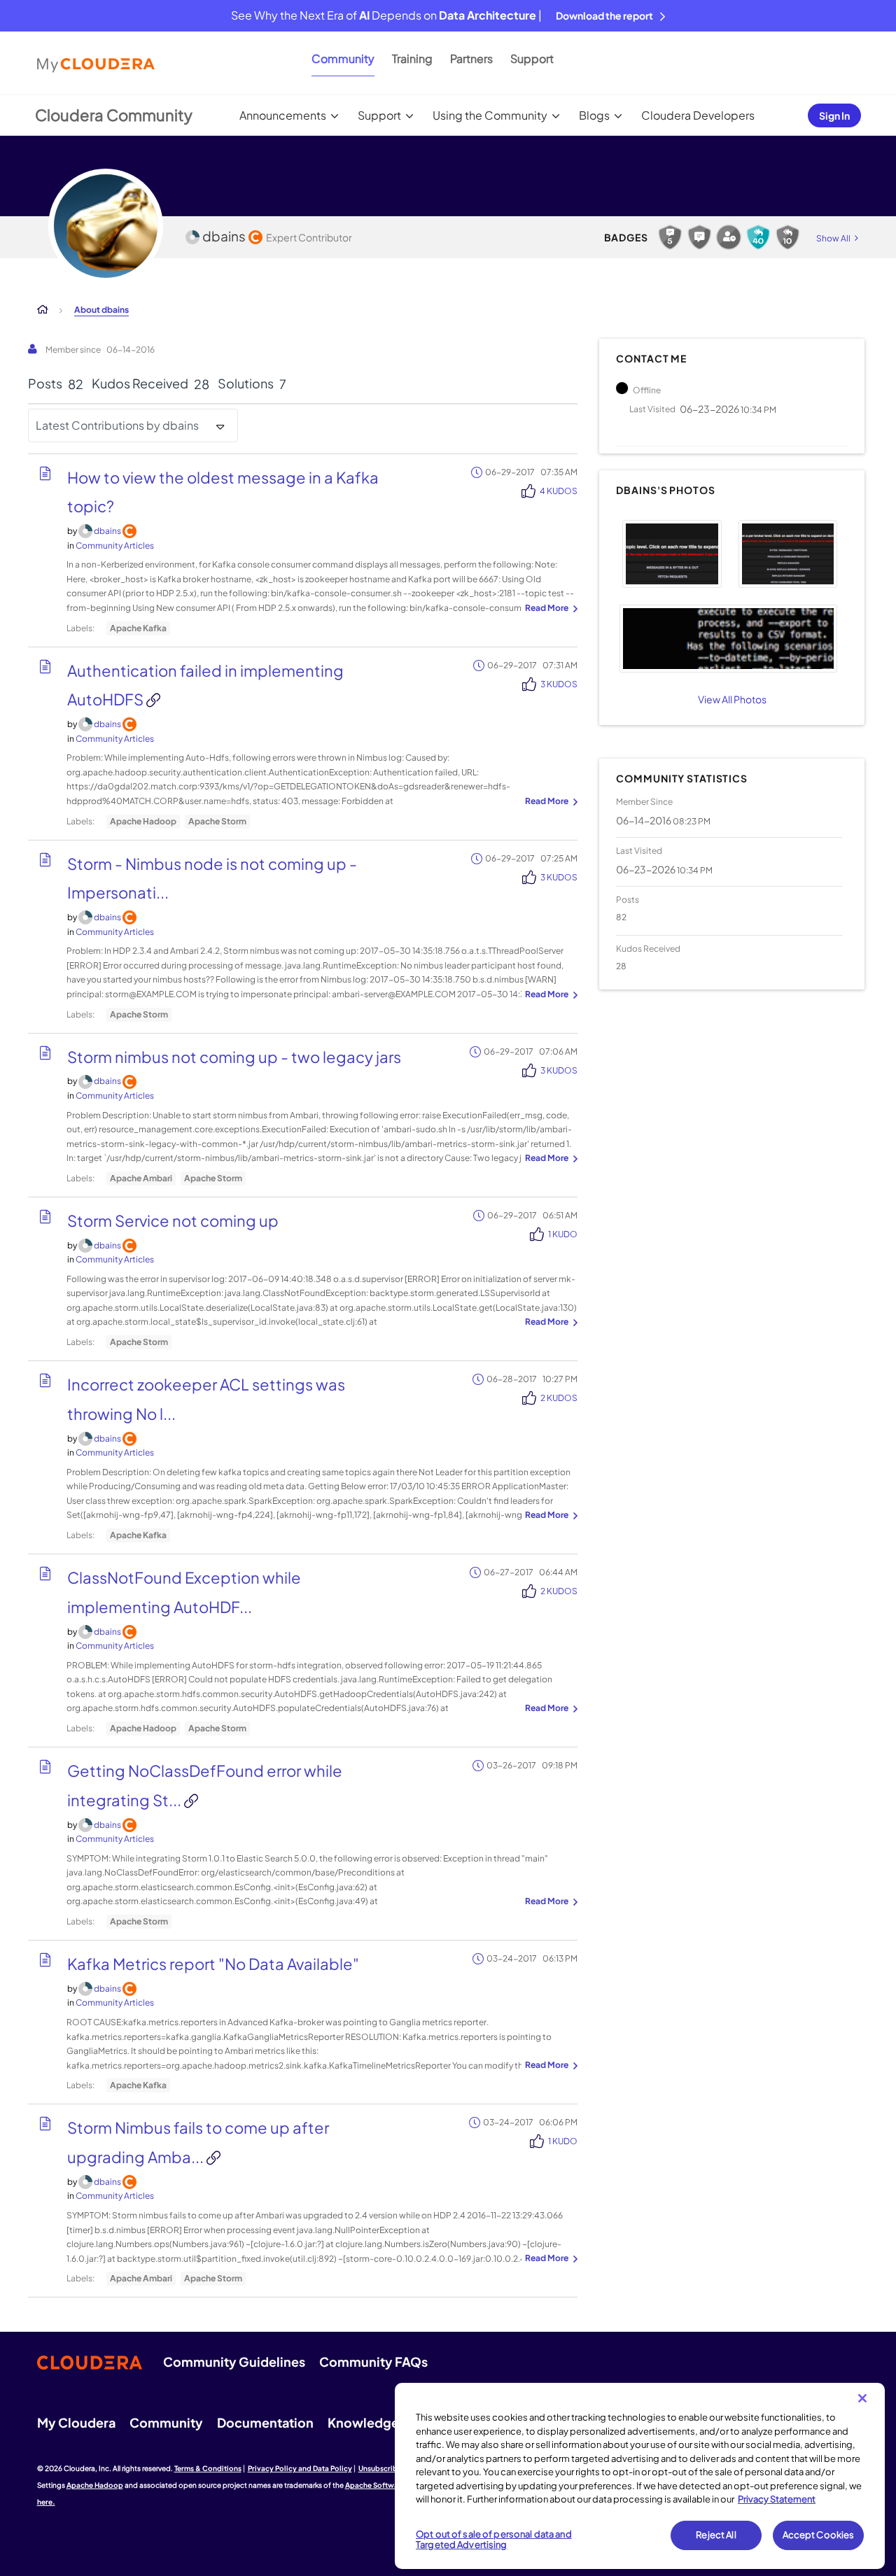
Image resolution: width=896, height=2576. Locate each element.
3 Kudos (559, 684)
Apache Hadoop (143, 821)
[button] (672, 554)
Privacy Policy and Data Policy (300, 2468)
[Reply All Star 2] (787, 237)
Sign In (834, 115)
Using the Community (490, 115)
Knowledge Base (379, 2422)
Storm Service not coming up (173, 1220)
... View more (549, 609)
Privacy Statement (777, 2499)
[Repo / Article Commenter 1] (699, 237)
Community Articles (115, 546)
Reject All (716, 2535)
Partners (471, 58)
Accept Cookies (819, 2535)
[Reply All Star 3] (758, 237)
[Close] (862, 2398)
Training (412, 58)
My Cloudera (76, 2422)
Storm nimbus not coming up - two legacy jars (234, 1057)
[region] (640, 2476)
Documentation (265, 2422)
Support (532, 58)
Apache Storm (217, 821)
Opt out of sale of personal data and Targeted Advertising (494, 2540)
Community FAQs (373, 2362)
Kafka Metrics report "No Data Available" (213, 1964)
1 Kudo (563, 1234)
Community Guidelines (234, 2362)
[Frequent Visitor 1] (729, 237)
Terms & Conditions (208, 2468)
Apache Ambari (141, 1178)
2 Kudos (559, 1398)
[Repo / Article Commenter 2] (670, 237)
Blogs (594, 115)
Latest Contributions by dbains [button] (117, 425)
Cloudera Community (114, 115)
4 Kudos (559, 491)
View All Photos (732, 699)
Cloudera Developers (698, 115)
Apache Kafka (138, 628)
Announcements (283, 115)
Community (343, 58)
